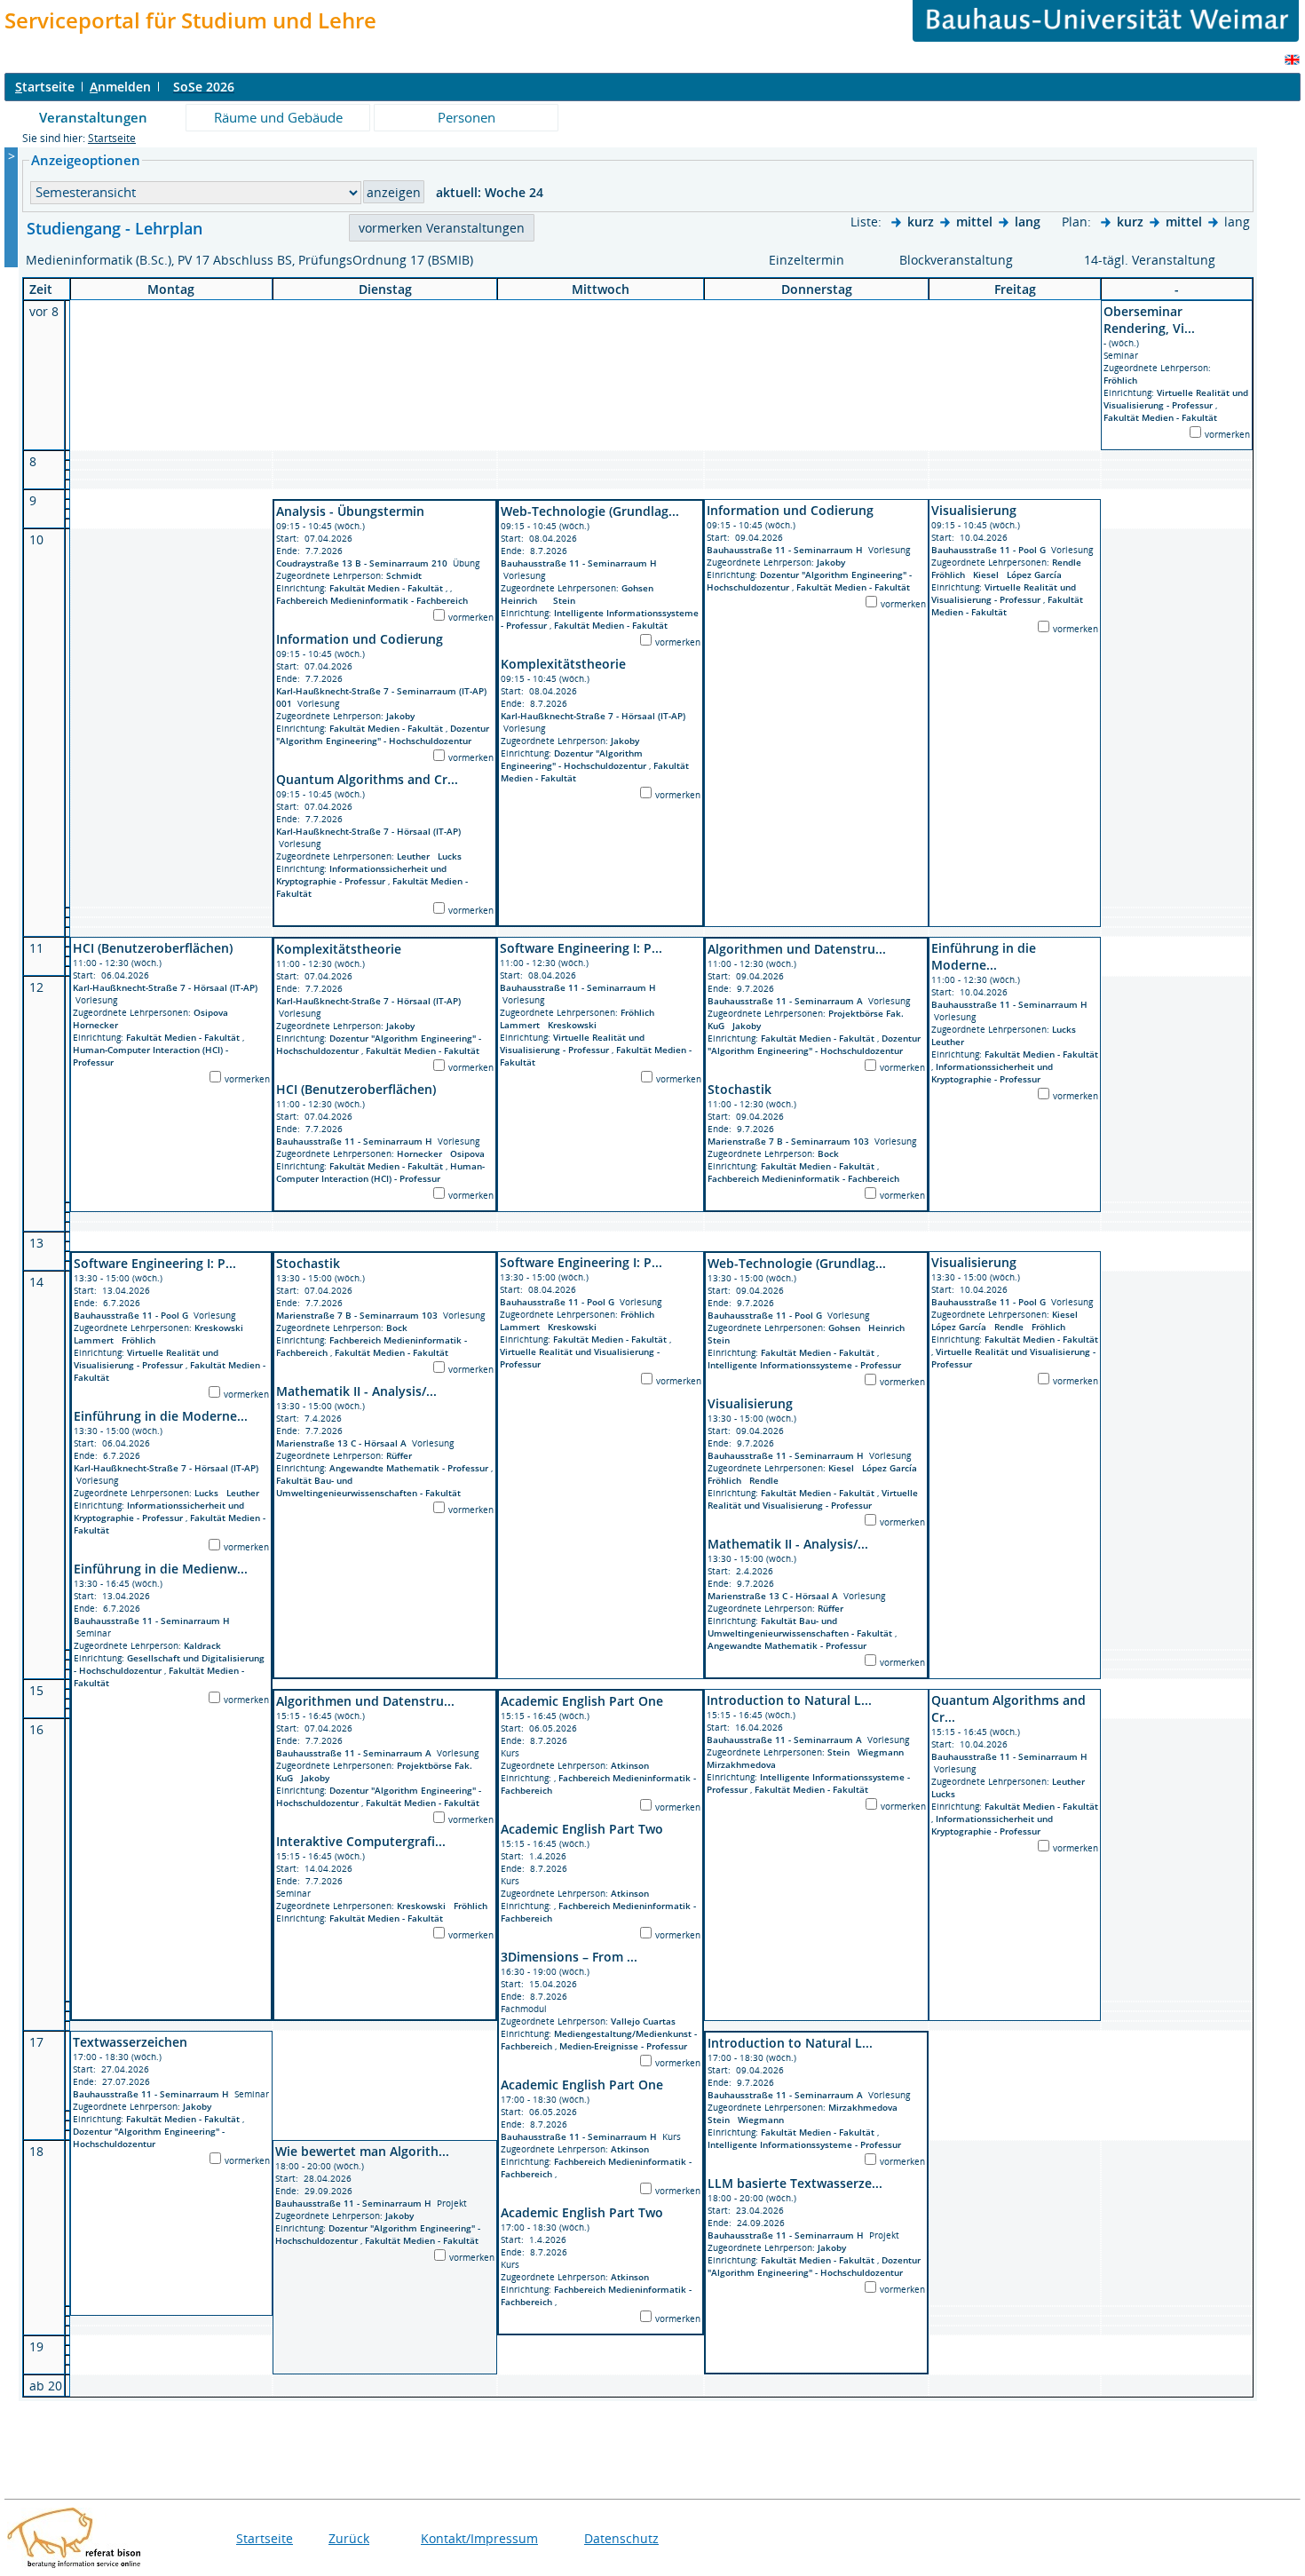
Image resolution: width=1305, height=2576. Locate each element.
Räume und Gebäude (278, 117)
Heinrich (523, 600)
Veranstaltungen (93, 117)
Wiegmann (883, 1752)
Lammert (524, 1025)
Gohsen (640, 588)
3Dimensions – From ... (569, 1957)
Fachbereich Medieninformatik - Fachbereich (372, 600)
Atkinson (633, 1765)
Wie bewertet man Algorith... (362, 2151)
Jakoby (403, 716)
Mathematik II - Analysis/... (356, 1391)
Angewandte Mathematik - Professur (410, 1468)
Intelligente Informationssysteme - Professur (804, 1365)
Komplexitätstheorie (563, 664)
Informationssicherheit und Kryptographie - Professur (361, 875)
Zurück (349, 2538)
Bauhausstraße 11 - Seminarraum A (785, 1001)
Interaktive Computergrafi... (361, 1841)
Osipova (214, 1012)
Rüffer (402, 1455)
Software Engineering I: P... (581, 948)
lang (1028, 222)
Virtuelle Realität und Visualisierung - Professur (1176, 399)
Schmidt (407, 575)
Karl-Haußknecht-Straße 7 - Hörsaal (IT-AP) (368, 831)
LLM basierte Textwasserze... (795, 2183)
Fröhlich (1123, 380)
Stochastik (739, 1089)
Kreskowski (575, 1025)
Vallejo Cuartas (646, 2021)
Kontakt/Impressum (479, 2538)
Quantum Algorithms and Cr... (367, 779)
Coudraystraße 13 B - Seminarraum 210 (362, 563)
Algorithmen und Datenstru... (797, 949)
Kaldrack (205, 1645)
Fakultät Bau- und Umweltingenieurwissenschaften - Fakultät (368, 1486)
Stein (567, 600)
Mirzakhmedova (744, 1764)
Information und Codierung (360, 639)
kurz (921, 222)
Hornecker (98, 1025)
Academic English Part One (582, 1701)
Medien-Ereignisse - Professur (623, 2046)
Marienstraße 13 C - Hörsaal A (341, 1443)
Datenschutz (621, 2538)
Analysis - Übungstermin (350, 511)
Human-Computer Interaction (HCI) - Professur (380, 1172)
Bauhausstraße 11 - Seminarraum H (579, 563)
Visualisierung (974, 510)
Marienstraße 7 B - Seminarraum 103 (788, 1141)
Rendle (1069, 562)
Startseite (112, 138)
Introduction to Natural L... (789, 1700)
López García (1037, 575)
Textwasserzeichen (130, 2042)
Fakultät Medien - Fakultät (1160, 417)
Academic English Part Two (582, 1829)
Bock (831, 1153)
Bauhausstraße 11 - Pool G (989, 550)
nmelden (120, 87)
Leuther (417, 856)
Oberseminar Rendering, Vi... (1149, 320)
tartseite (45, 87)
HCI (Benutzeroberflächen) (153, 948)
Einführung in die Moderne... (984, 956)
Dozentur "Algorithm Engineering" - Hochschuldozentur (383, 734)
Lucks (452, 856)
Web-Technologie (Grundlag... (590, 511)
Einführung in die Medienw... (161, 1569)
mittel (974, 222)
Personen (467, 117)
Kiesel (990, 575)
